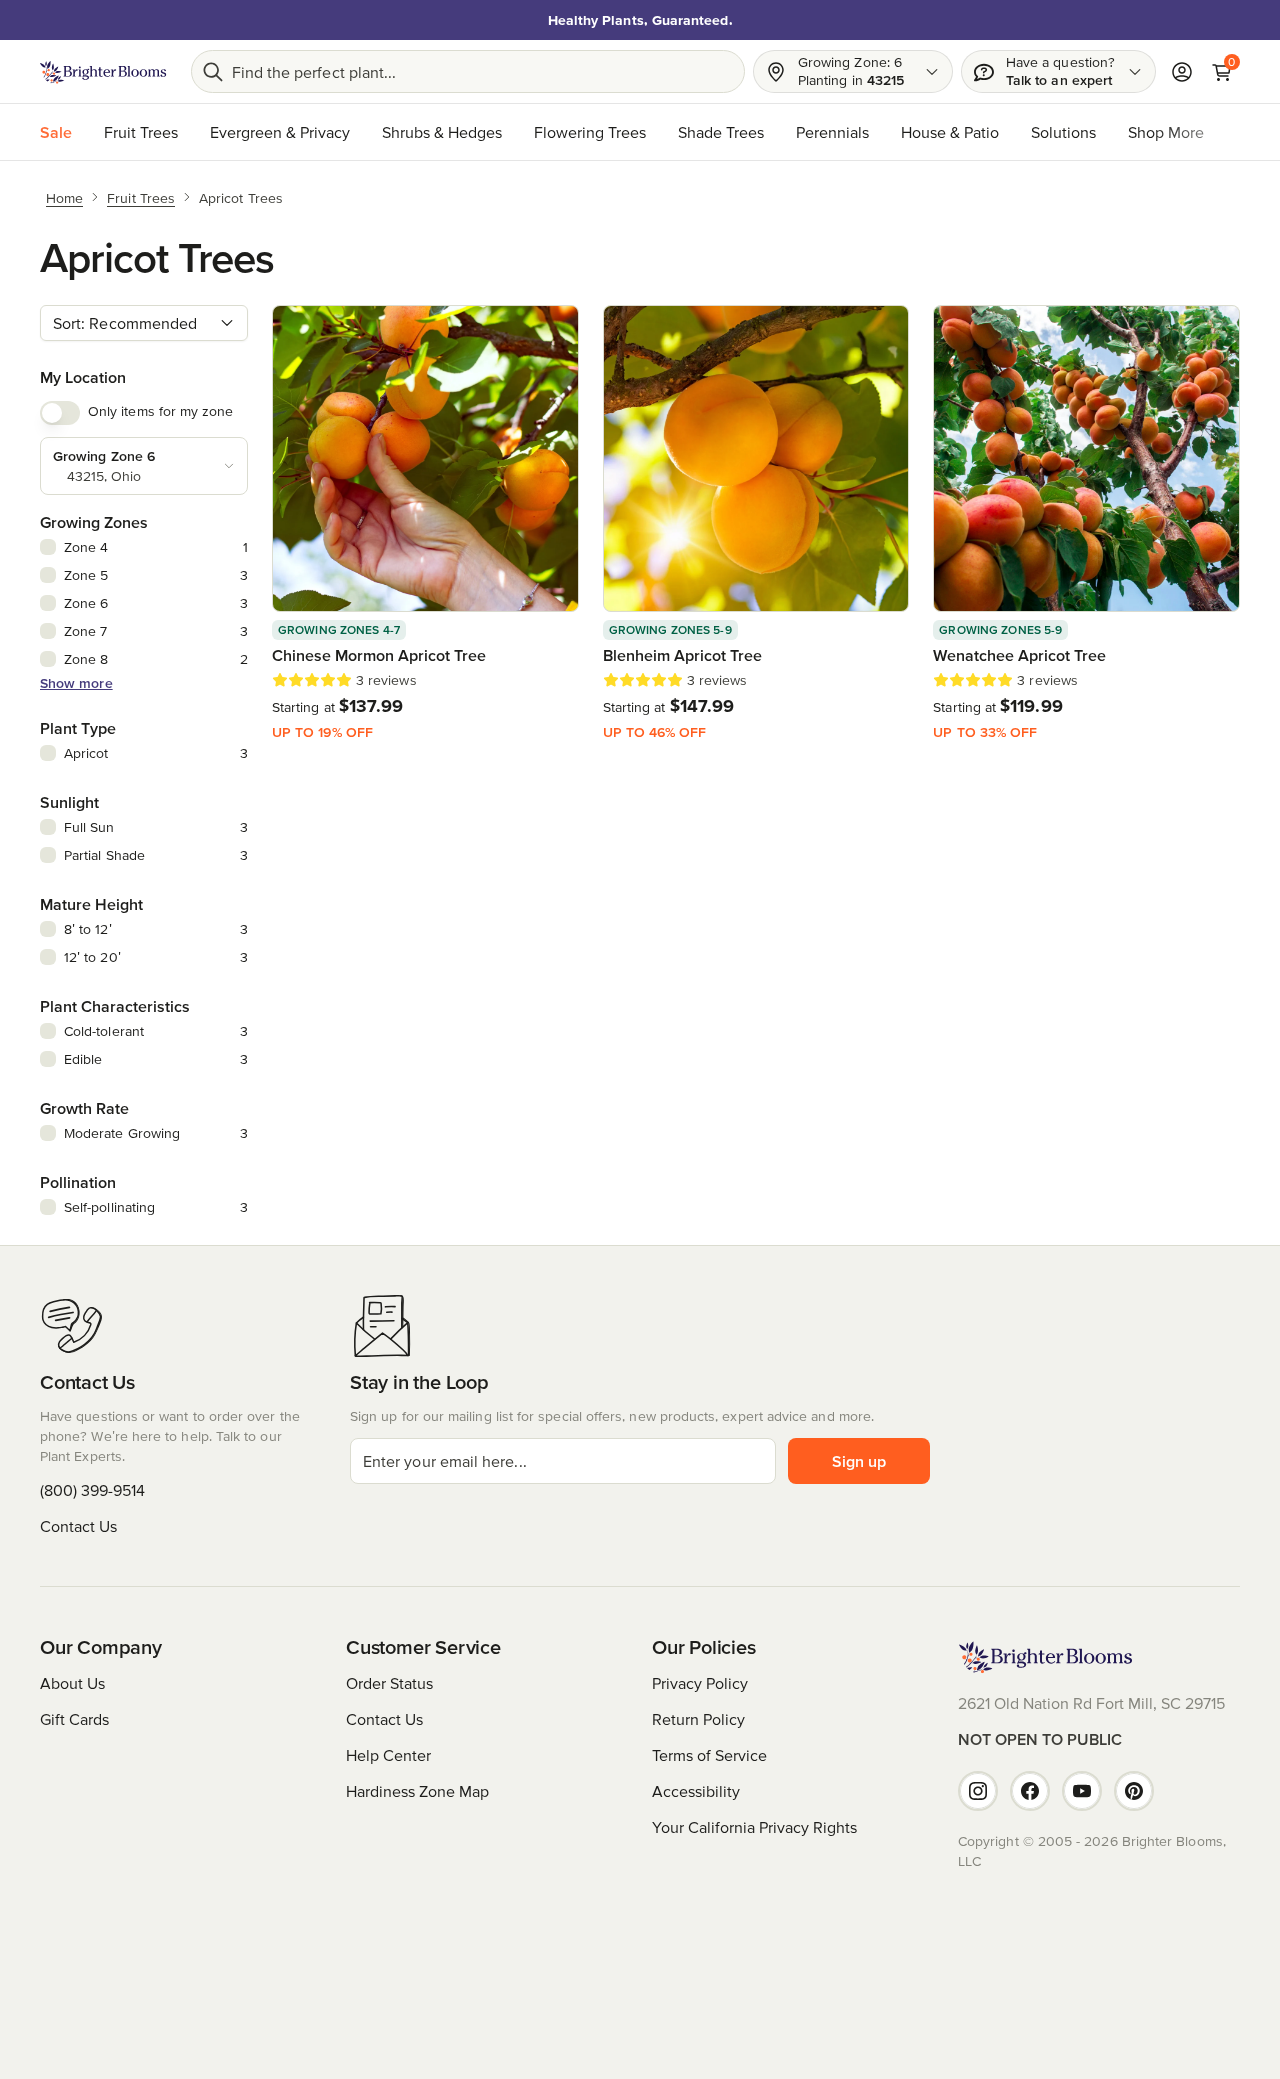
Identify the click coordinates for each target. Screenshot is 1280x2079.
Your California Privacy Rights (754, 1827)
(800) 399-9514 (92, 1490)
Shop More (1166, 132)
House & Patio (950, 132)
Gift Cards (74, 1719)
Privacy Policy (700, 1683)
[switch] (60, 413)
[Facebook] (1030, 1791)
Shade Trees (721, 132)
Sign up (859, 1461)
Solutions (1063, 132)
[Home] (103, 72)
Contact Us (78, 1526)
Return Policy (698, 1719)
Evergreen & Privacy (280, 132)
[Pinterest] (1134, 1791)
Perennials (832, 132)
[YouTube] (1082, 1791)
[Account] (1182, 72)
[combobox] (144, 323)
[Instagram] (978, 1791)
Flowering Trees (590, 132)
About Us (72, 1683)
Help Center (388, 1755)
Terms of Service (709, 1755)
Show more (76, 683)
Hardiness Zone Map (417, 1791)
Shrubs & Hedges (442, 132)
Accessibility (696, 1791)
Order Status (389, 1683)
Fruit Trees (141, 132)
